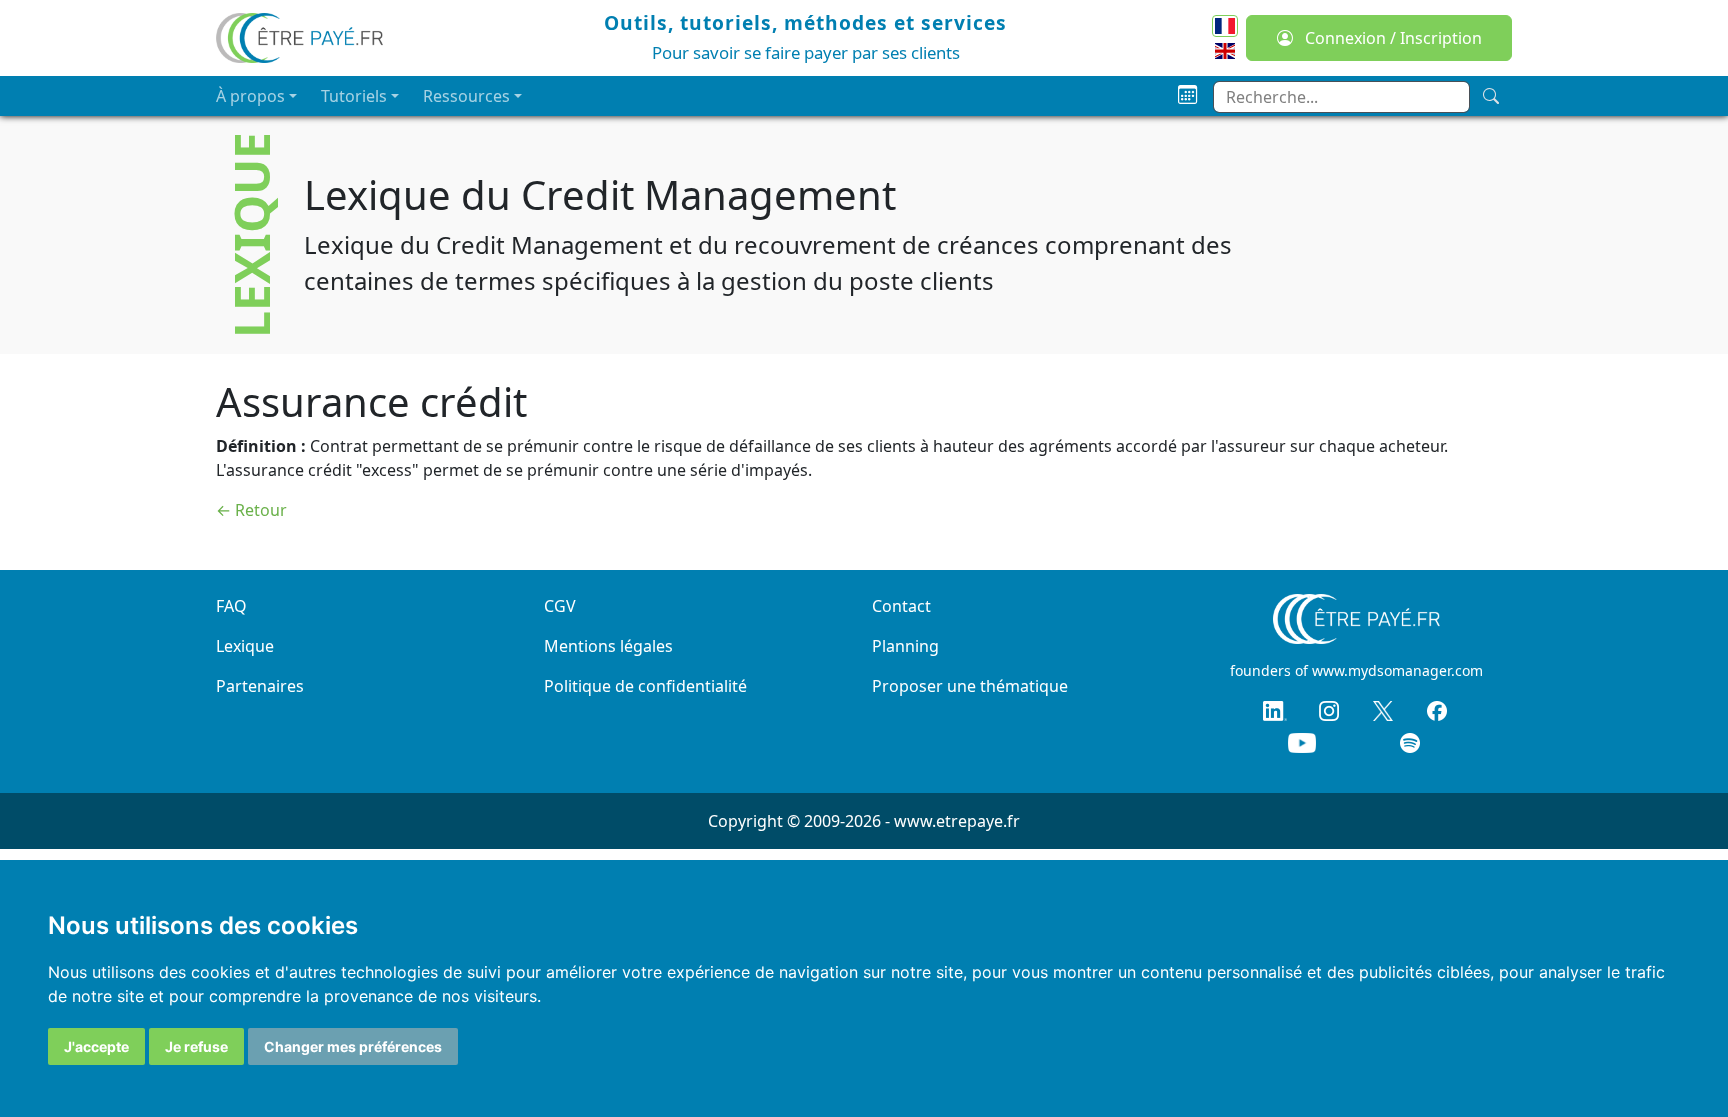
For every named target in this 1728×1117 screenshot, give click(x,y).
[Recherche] (1491, 96)
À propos (250, 96)
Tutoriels (354, 96)
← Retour (251, 510)
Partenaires (260, 686)
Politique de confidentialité (645, 686)
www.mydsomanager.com (1397, 670)
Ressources (466, 96)
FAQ (231, 606)
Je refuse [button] (196, 1046)
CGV (560, 606)
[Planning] (1187, 95)
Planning (905, 646)
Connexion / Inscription (1391, 38)
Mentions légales (608, 646)
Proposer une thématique (970, 686)
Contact (901, 606)
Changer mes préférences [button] (353, 1046)
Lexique (245, 646)
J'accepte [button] (96, 1046)
